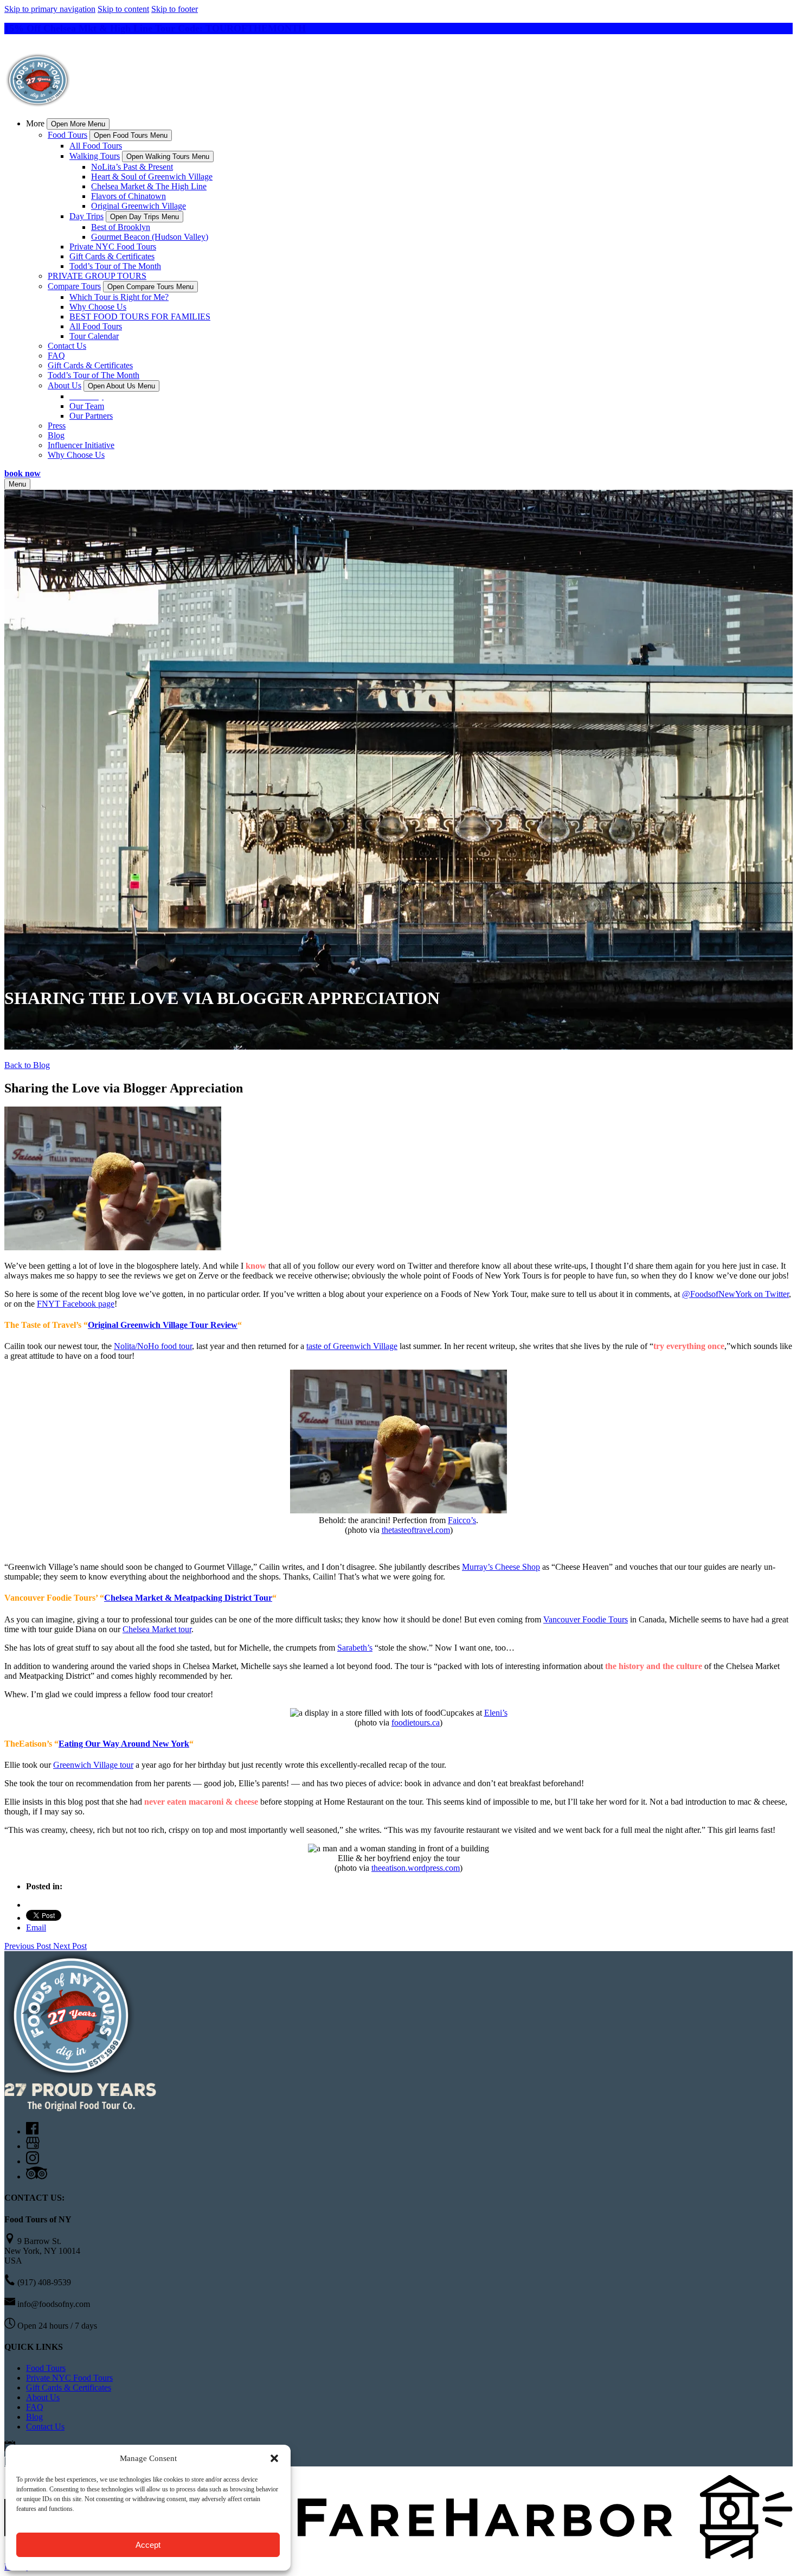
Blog (56, 435)
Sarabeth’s (355, 1648)
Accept (148, 2545)
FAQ (56, 356)
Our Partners (91, 416)
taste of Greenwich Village (352, 1346)
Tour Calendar (94, 336)
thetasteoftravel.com (416, 1530)
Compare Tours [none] (74, 286)
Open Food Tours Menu (131, 135)
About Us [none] (65, 385)
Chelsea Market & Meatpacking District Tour (188, 1598)
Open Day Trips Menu (144, 217)
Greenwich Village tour (93, 1765)
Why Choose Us (98, 307)
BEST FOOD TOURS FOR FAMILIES (140, 317)
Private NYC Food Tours (113, 247)
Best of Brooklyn (121, 227)
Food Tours (46, 2368)
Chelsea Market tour (157, 1629)
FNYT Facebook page (76, 1304)
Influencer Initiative (81, 445)
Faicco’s (462, 1520)
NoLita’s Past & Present (132, 167)
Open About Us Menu (121, 386)
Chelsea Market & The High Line (149, 186)
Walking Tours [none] (95, 156)
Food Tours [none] (68, 135)
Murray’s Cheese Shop (501, 1567)
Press (57, 426)
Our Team (87, 406)
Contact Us (67, 346)
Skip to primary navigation (50, 9)
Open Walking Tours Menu (168, 156)
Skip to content (123, 9)
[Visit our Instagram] (33, 2161)
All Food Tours (96, 146)
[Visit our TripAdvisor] (37, 2177)
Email (36, 1928)
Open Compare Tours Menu (150, 287)
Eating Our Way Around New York (124, 1744)
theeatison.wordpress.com (416, 1868)
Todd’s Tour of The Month (115, 266)
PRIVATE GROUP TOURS (97, 276)
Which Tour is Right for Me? (119, 297)
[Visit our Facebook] (32, 2131)
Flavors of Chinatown (128, 196)
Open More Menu (78, 124)
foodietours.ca (416, 1722)
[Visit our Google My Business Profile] (33, 2146)
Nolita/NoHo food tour (153, 1346)
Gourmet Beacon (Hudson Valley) (150, 237)
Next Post (70, 1946)
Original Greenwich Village (139, 206)
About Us (43, 2397)
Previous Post (29, 1946)
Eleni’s (496, 1713)
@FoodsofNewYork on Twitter (735, 1294)
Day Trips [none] (86, 216)
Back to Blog (27, 1065)
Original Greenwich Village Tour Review (163, 1325)
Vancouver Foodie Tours (586, 1619)
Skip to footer (175, 9)
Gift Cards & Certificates (112, 256)
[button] (274, 2458)
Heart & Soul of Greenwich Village (152, 177)
